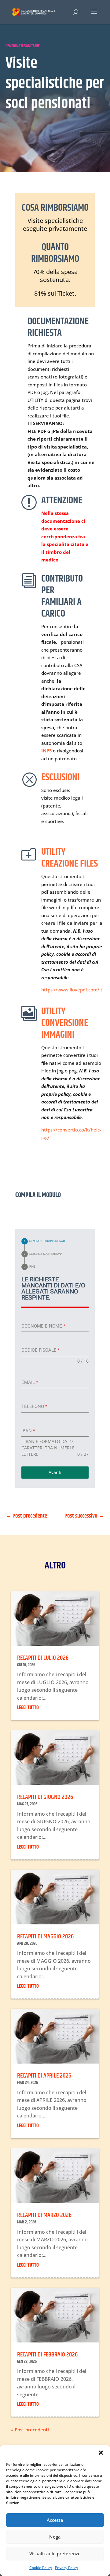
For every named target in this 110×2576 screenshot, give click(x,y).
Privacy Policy (66, 2568)
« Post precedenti (30, 2430)
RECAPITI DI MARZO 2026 (44, 2215)
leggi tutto (28, 1708)
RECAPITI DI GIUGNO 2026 (45, 1797)
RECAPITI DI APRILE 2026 (44, 2076)
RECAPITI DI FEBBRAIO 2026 (47, 2355)
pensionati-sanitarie (23, 46)
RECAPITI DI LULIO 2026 (43, 1658)
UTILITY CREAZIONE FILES (70, 858)
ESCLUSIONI (60, 777)
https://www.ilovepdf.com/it (72, 990)
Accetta (55, 2520)
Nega (55, 2537)
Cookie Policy (41, 2568)
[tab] (43, 1241)
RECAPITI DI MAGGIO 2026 (45, 1937)
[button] (101, 2453)
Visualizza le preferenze (55, 2553)
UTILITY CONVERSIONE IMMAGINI (65, 1023)
